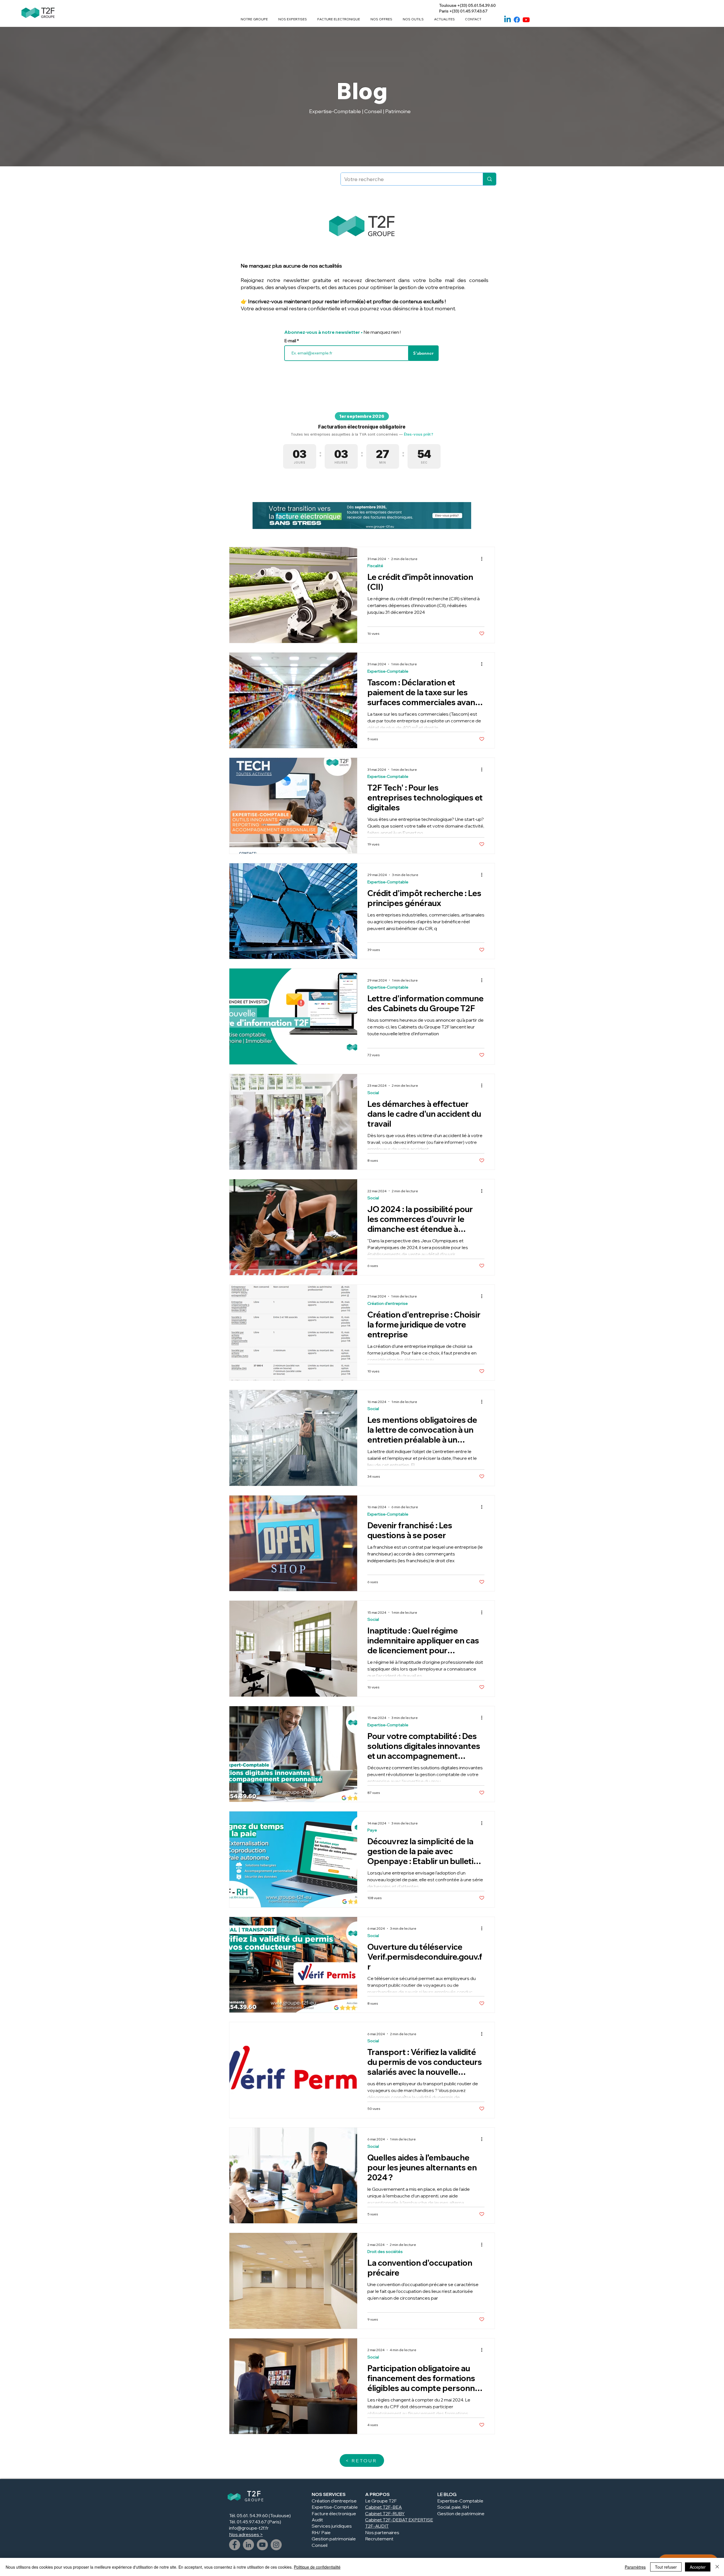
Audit (317, 2520)
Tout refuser (666, 2567)
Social (373, 1093)
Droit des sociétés (385, 2252)
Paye (372, 1830)
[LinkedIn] (248, 2545)
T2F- (388, 2513)
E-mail (291, 341)
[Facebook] (517, 20)
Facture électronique (334, 2513)
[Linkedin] (508, 20)
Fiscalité (375, 566)
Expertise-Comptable (388, 671)
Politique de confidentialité (317, 2567)
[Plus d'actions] (484, 559)
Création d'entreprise (388, 1304)
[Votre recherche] (489, 179)
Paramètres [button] (635, 2567)
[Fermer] (717, 2567)
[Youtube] (526, 20)
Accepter (698, 2567)
